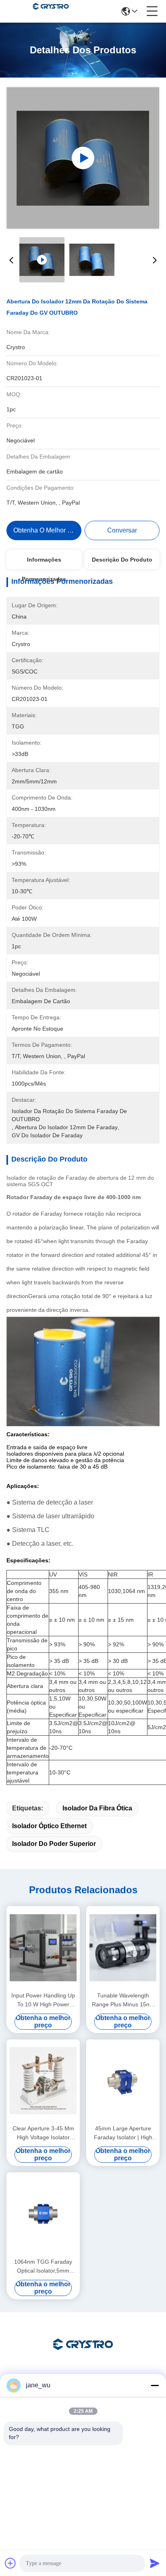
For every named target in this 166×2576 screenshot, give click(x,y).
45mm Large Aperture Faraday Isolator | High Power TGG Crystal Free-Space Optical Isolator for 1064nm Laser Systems (123, 2133)
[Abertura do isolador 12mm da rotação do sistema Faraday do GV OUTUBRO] (83, 158)
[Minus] (155, 2385)
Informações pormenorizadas (44, 563)
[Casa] (83, 2354)
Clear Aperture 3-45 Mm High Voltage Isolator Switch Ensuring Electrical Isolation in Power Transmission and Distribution (43, 2133)
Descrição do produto (122, 560)
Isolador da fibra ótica (97, 1808)
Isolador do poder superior (54, 1844)
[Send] (155, 2563)
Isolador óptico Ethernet (49, 1826)
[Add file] (10, 2563)
